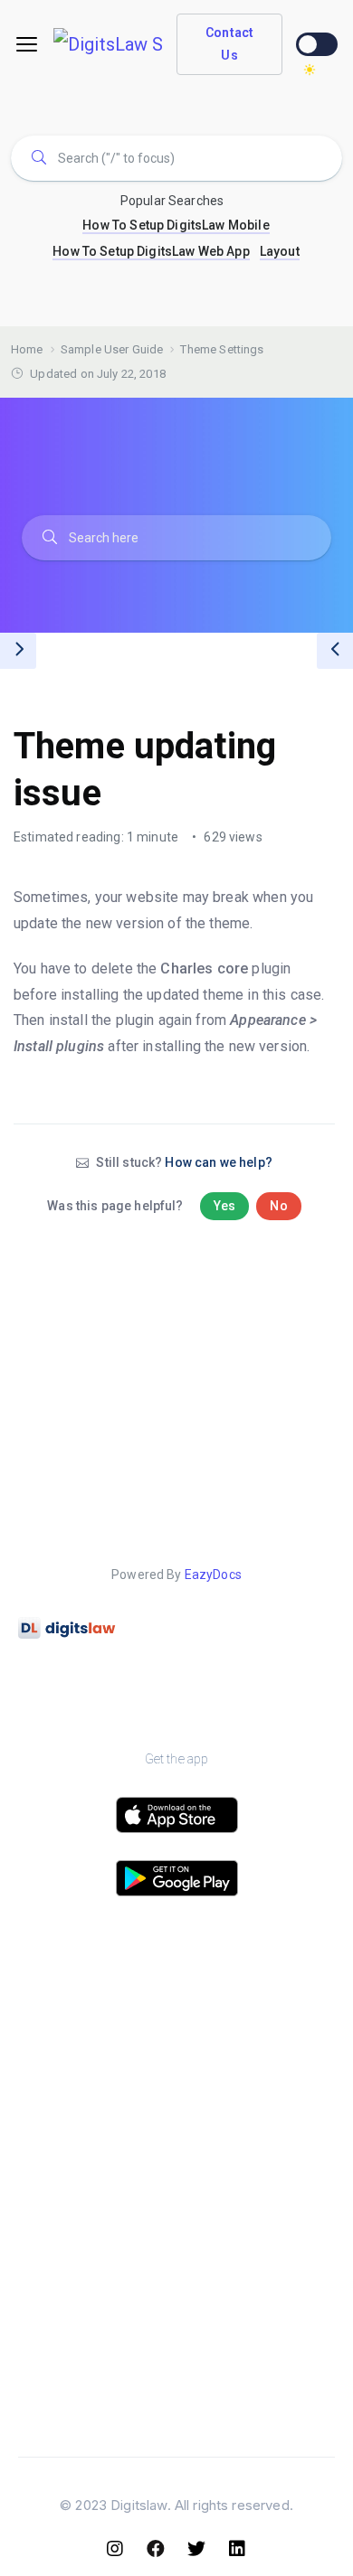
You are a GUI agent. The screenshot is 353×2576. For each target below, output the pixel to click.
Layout (280, 251)
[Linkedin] (238, 2549)
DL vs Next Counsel (256, 2429)
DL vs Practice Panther (255, 2253)
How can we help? (218, 1162)
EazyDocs (213, 1575)
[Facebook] (157, 2549)
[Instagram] (116, 2549)
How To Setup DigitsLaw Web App (151, 251)
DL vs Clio (256, 2209)
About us (255, 2011)
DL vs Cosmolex (255, 2341)
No (278, 1206)
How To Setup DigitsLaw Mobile (176, 225)
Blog (98, 2209)
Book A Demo (256, 2055)
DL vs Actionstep (256, 2297)
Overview (97, 2011)
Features (97, 2055)
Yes (224, 1206)
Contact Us (229, 44)
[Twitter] (197, 2549)
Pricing (97, 2098)
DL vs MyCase (256, 2385)
